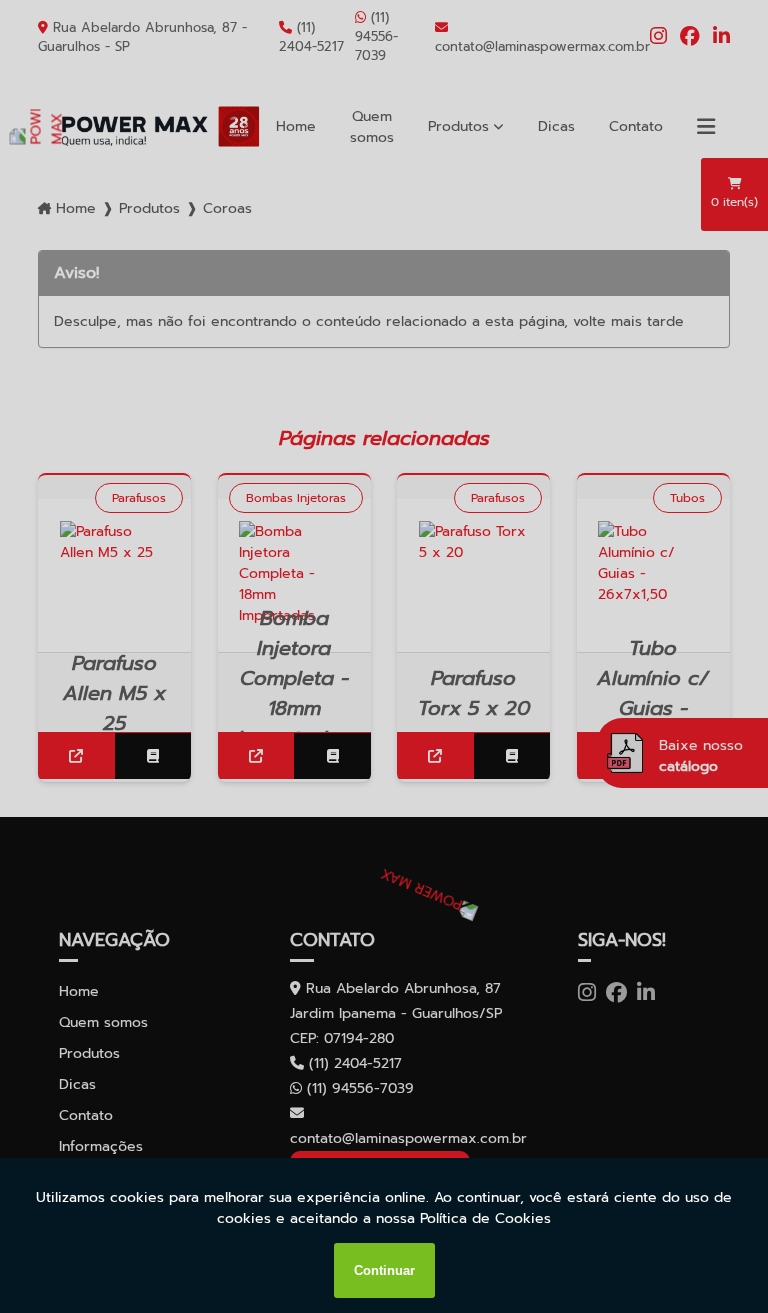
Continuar (384, 1270)
